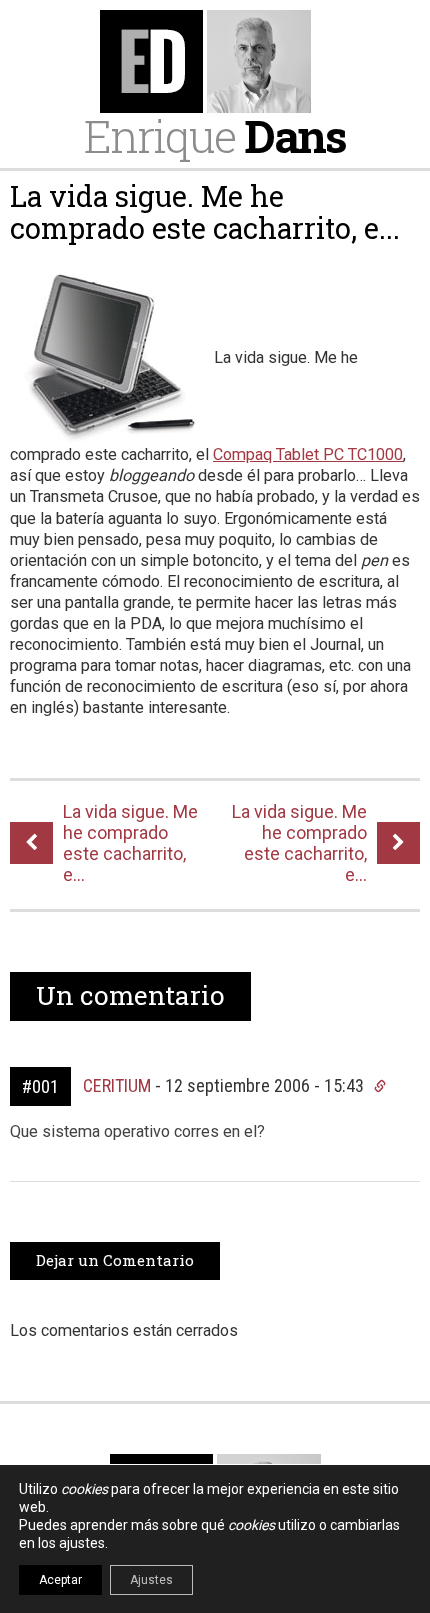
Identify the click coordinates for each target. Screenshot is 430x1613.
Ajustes (151, 1580)
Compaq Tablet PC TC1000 (308, 454)
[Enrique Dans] (215, 61)
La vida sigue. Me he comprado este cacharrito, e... (205, 212)
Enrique (215, 135)
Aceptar (60, 1580)
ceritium (117, 1085)
